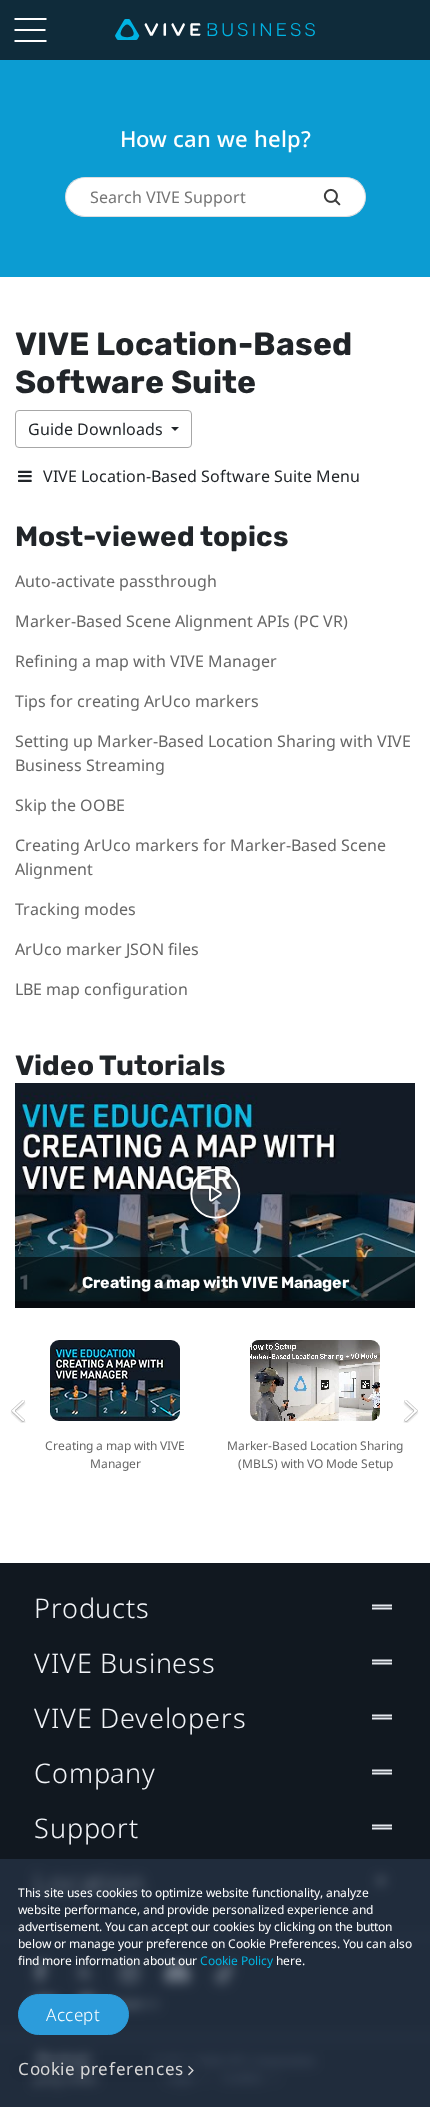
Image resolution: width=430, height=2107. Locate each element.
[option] (115, 1402)
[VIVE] (215, 30)
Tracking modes (75, 909)
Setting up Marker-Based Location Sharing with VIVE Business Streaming (213, 753)
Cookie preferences (101, 2068)
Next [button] (411, 1411)
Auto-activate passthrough (116, 581)
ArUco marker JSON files (107, 949)
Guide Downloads (97, 429)
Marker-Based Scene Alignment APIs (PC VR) (181, 621)
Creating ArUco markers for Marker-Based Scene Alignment (200, 857)
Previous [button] (19, 1411)
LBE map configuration (101, 989)
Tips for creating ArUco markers (137, 701)
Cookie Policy (236, 1960)
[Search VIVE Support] (344, 197)
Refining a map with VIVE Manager (146, 661)
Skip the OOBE (70, 805)
